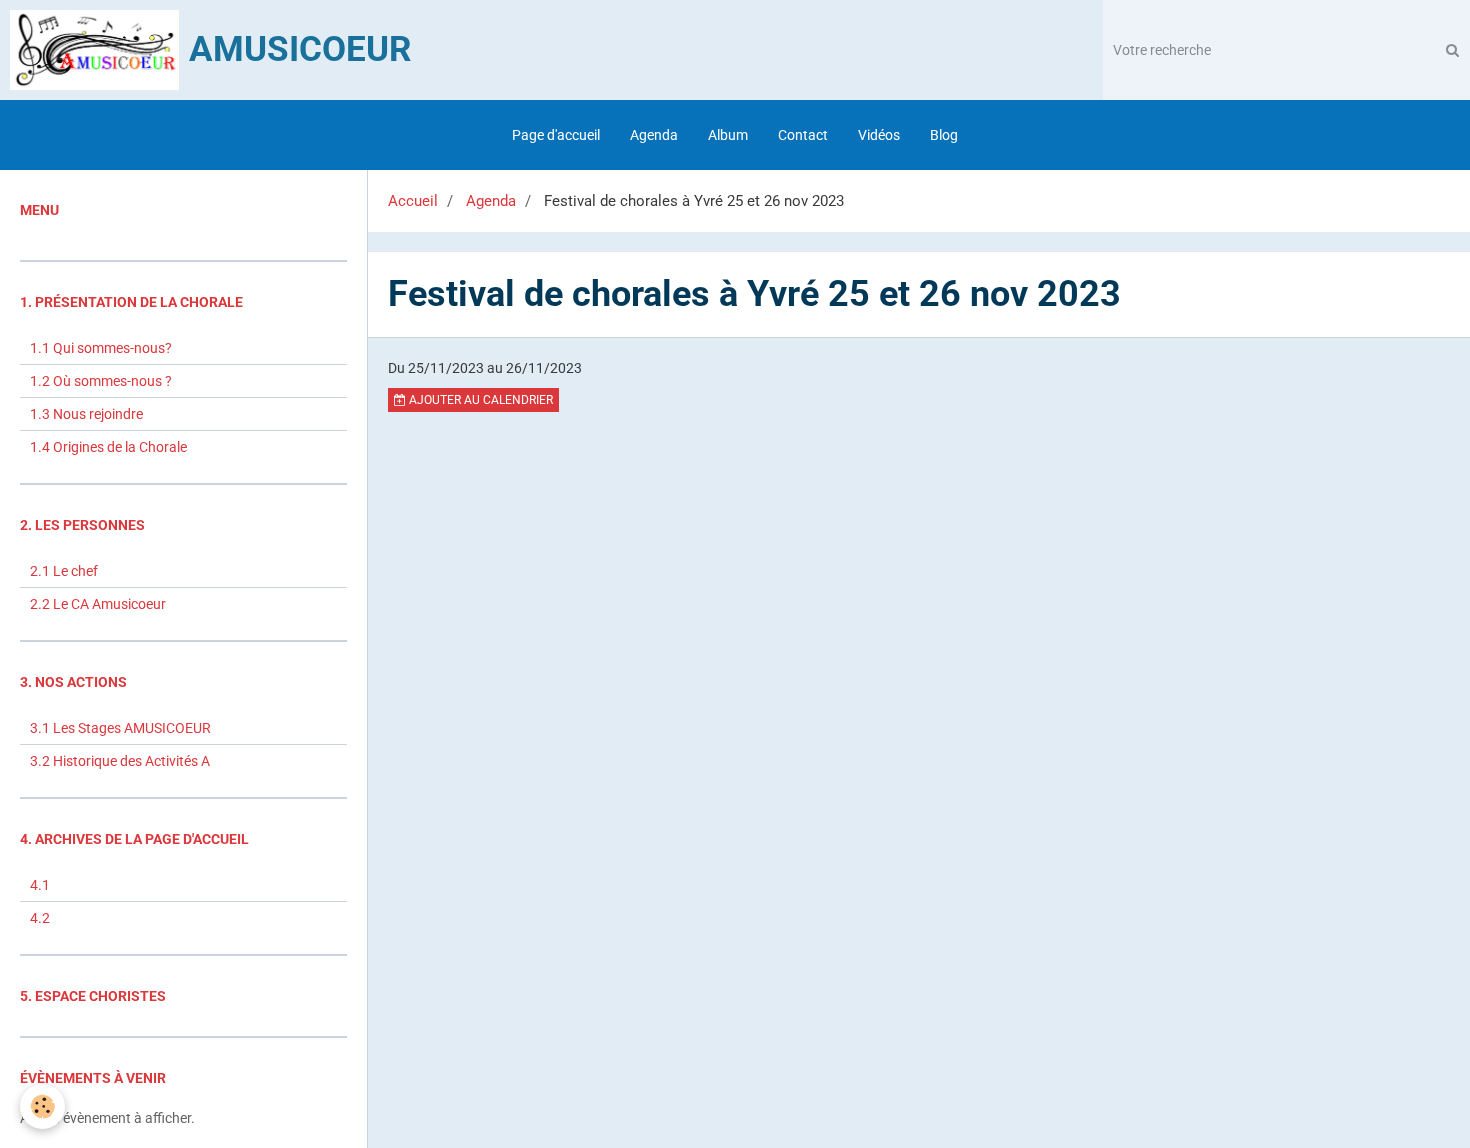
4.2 (40, 918)
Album (728, 135)
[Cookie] (42, 1106)
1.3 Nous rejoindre (86, 414)
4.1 (40, 885)
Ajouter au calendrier (479, 400)
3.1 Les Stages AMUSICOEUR (120, 728)
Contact (803, 135)
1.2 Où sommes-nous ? (101, 381)
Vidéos (879, 135)
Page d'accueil (556, 135)
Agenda (654, 135)
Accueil (413, 201)
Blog (944, 135)
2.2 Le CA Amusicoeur (98, 604)
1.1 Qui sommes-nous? (101, 348)
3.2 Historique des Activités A (120, 761)
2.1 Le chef (64, 571)
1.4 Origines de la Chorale (108, 447)
